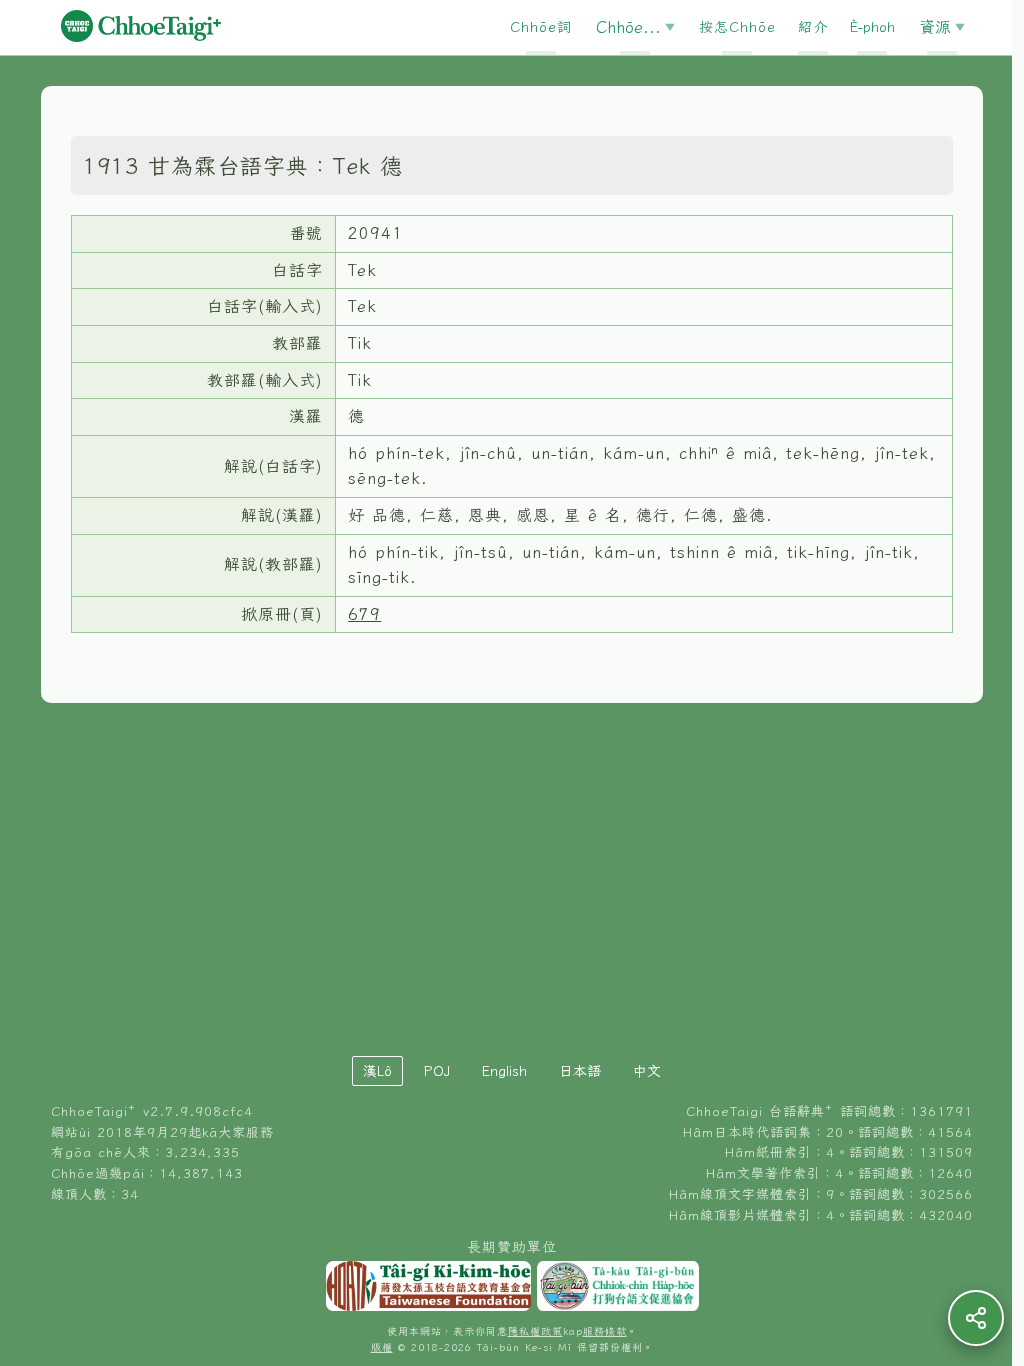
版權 (382, 1347)
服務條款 (605, 1331)
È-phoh (872, 27)
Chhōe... (628, 27)
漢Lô (377, 1071)
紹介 (813, 27)
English (504, 1071)
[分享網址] (976, 1318)
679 (364, 614)
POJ (437, 1071)
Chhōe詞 (541, 27)
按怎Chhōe (737, 27)
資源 (935, 27)
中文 (647, 1071)
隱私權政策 (535, 1331)
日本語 (580, 1071)
